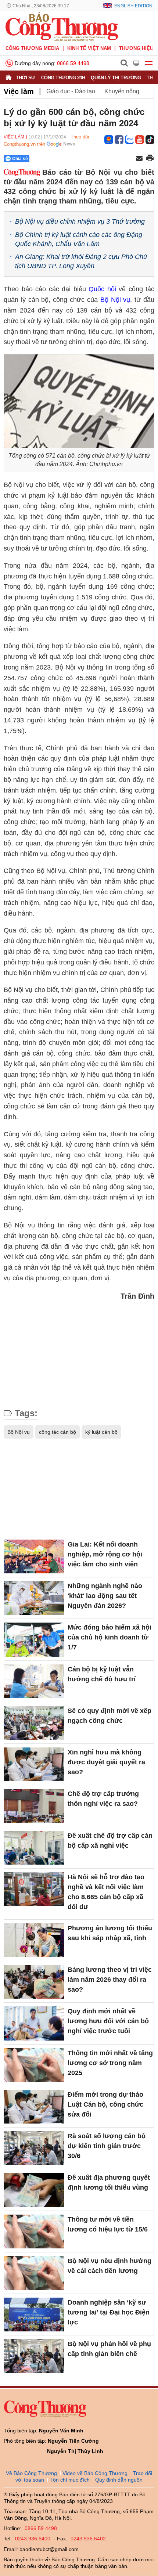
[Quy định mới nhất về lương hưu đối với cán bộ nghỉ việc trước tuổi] (34, 2023)
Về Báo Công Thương (31, 2473)
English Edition (133, 6)
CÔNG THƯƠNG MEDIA (32, 48)
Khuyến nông (122, 91)
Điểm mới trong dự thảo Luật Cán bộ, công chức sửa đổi (105, 2104)
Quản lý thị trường (116, 78)
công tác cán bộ (58, 1432)
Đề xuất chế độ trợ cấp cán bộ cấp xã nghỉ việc (110, 1841)
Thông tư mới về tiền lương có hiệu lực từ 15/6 (108, 2224)
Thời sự (26, 78)
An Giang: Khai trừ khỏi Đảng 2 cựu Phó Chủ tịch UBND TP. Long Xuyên (81, 261)
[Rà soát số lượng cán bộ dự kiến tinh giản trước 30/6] (34, 2148)
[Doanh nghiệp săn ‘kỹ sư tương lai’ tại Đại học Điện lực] (34, 2315)
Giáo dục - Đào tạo (71, 91)
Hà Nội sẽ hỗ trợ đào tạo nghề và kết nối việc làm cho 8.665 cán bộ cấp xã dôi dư (106, 1892)
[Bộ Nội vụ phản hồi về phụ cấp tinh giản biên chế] (34, 2356)
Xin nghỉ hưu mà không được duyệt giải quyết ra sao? (106, 1762)
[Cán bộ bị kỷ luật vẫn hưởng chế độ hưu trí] (34, 1681)
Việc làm (19, 91)
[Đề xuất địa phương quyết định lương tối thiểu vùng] (34, 2190)
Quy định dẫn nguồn (119, 2480)
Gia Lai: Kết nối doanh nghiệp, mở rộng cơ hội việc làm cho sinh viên (105, 1554)
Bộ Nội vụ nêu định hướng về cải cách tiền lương (109, 2266)
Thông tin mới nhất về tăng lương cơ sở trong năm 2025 (110, 2063)
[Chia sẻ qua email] (139, 159)
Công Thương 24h (63, 78)
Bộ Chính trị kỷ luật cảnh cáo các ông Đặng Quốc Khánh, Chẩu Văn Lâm (79, 239)
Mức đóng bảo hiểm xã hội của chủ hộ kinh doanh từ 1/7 (109, 1637)
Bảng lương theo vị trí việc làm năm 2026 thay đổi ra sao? (110, 1980)
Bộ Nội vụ (115, 300)
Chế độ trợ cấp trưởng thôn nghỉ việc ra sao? (103, 1799)
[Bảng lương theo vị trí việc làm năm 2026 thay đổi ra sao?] (34, 1982)
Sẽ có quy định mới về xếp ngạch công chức (109, 1716)
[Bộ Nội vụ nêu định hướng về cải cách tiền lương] (34, 2273)
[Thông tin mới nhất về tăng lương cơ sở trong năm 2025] (34, 2065)
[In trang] (150, 159)
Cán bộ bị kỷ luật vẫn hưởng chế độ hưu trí (102, 1674)
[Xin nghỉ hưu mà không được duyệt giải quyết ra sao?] (34, 1764)
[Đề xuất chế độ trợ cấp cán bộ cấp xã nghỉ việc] (34, 1848)
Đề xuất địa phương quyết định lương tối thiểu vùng (109, 2182)
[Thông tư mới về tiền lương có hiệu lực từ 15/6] (34, 2232)
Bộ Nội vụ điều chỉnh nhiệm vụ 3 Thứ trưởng (80, 221)
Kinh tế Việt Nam (89, 48)
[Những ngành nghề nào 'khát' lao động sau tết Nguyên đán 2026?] (34, 1598)
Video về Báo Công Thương (95, 2473)
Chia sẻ (20, 159)
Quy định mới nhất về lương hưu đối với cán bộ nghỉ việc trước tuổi (108, 2021)
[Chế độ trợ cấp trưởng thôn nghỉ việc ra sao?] (34, 1806)
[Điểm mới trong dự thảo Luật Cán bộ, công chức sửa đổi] (34, 2107)
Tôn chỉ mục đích (70, 2480)
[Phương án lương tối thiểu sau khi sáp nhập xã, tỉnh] (34, 1940)
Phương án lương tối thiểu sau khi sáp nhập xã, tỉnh (110, 1933)
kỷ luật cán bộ (101, 1432)
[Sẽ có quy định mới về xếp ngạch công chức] (34, 1723)
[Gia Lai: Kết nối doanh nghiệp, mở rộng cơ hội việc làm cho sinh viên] (34, 1556)
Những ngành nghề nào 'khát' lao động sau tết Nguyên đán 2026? (105, 1596)
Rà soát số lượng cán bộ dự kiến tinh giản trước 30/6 (107, 2146)
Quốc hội (102, 289)
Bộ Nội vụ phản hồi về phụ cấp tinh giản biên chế (109, 2349)
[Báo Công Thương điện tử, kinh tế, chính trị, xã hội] (62, 26)
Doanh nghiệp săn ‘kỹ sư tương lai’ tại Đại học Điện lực (109, 2312)
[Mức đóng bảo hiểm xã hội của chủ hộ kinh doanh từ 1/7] (34, 1639)
